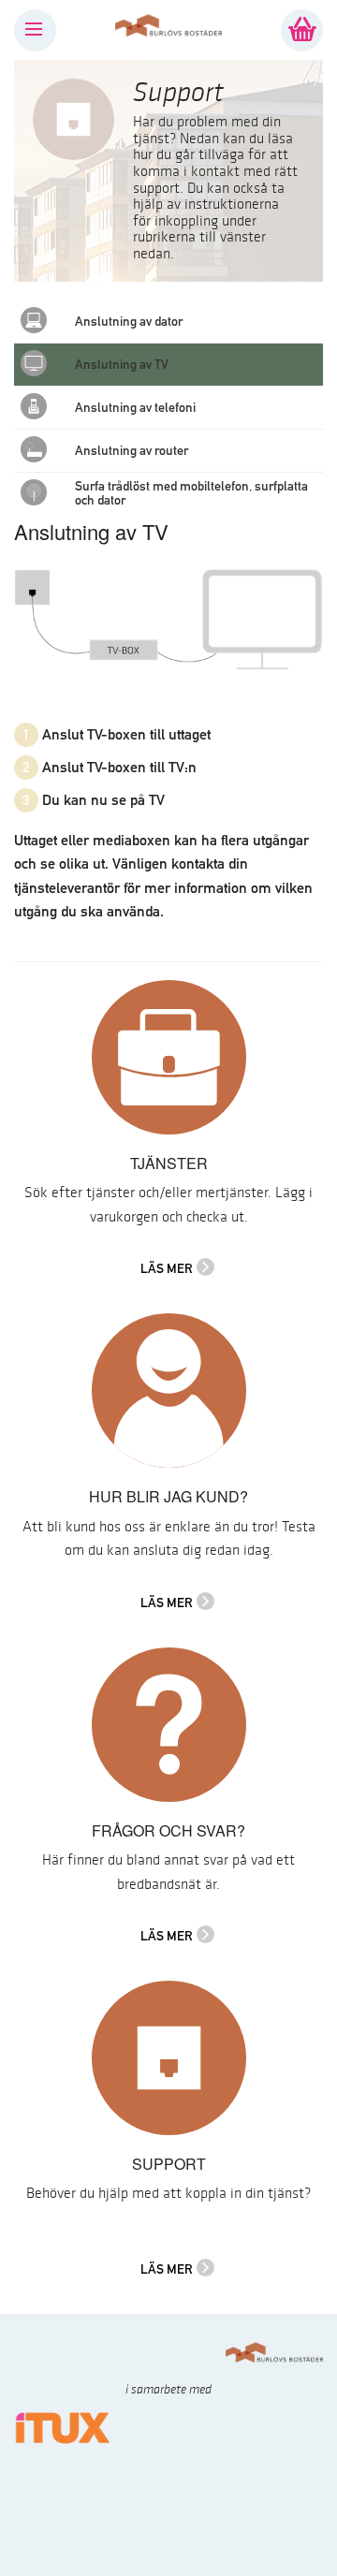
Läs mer (167, 1268)
